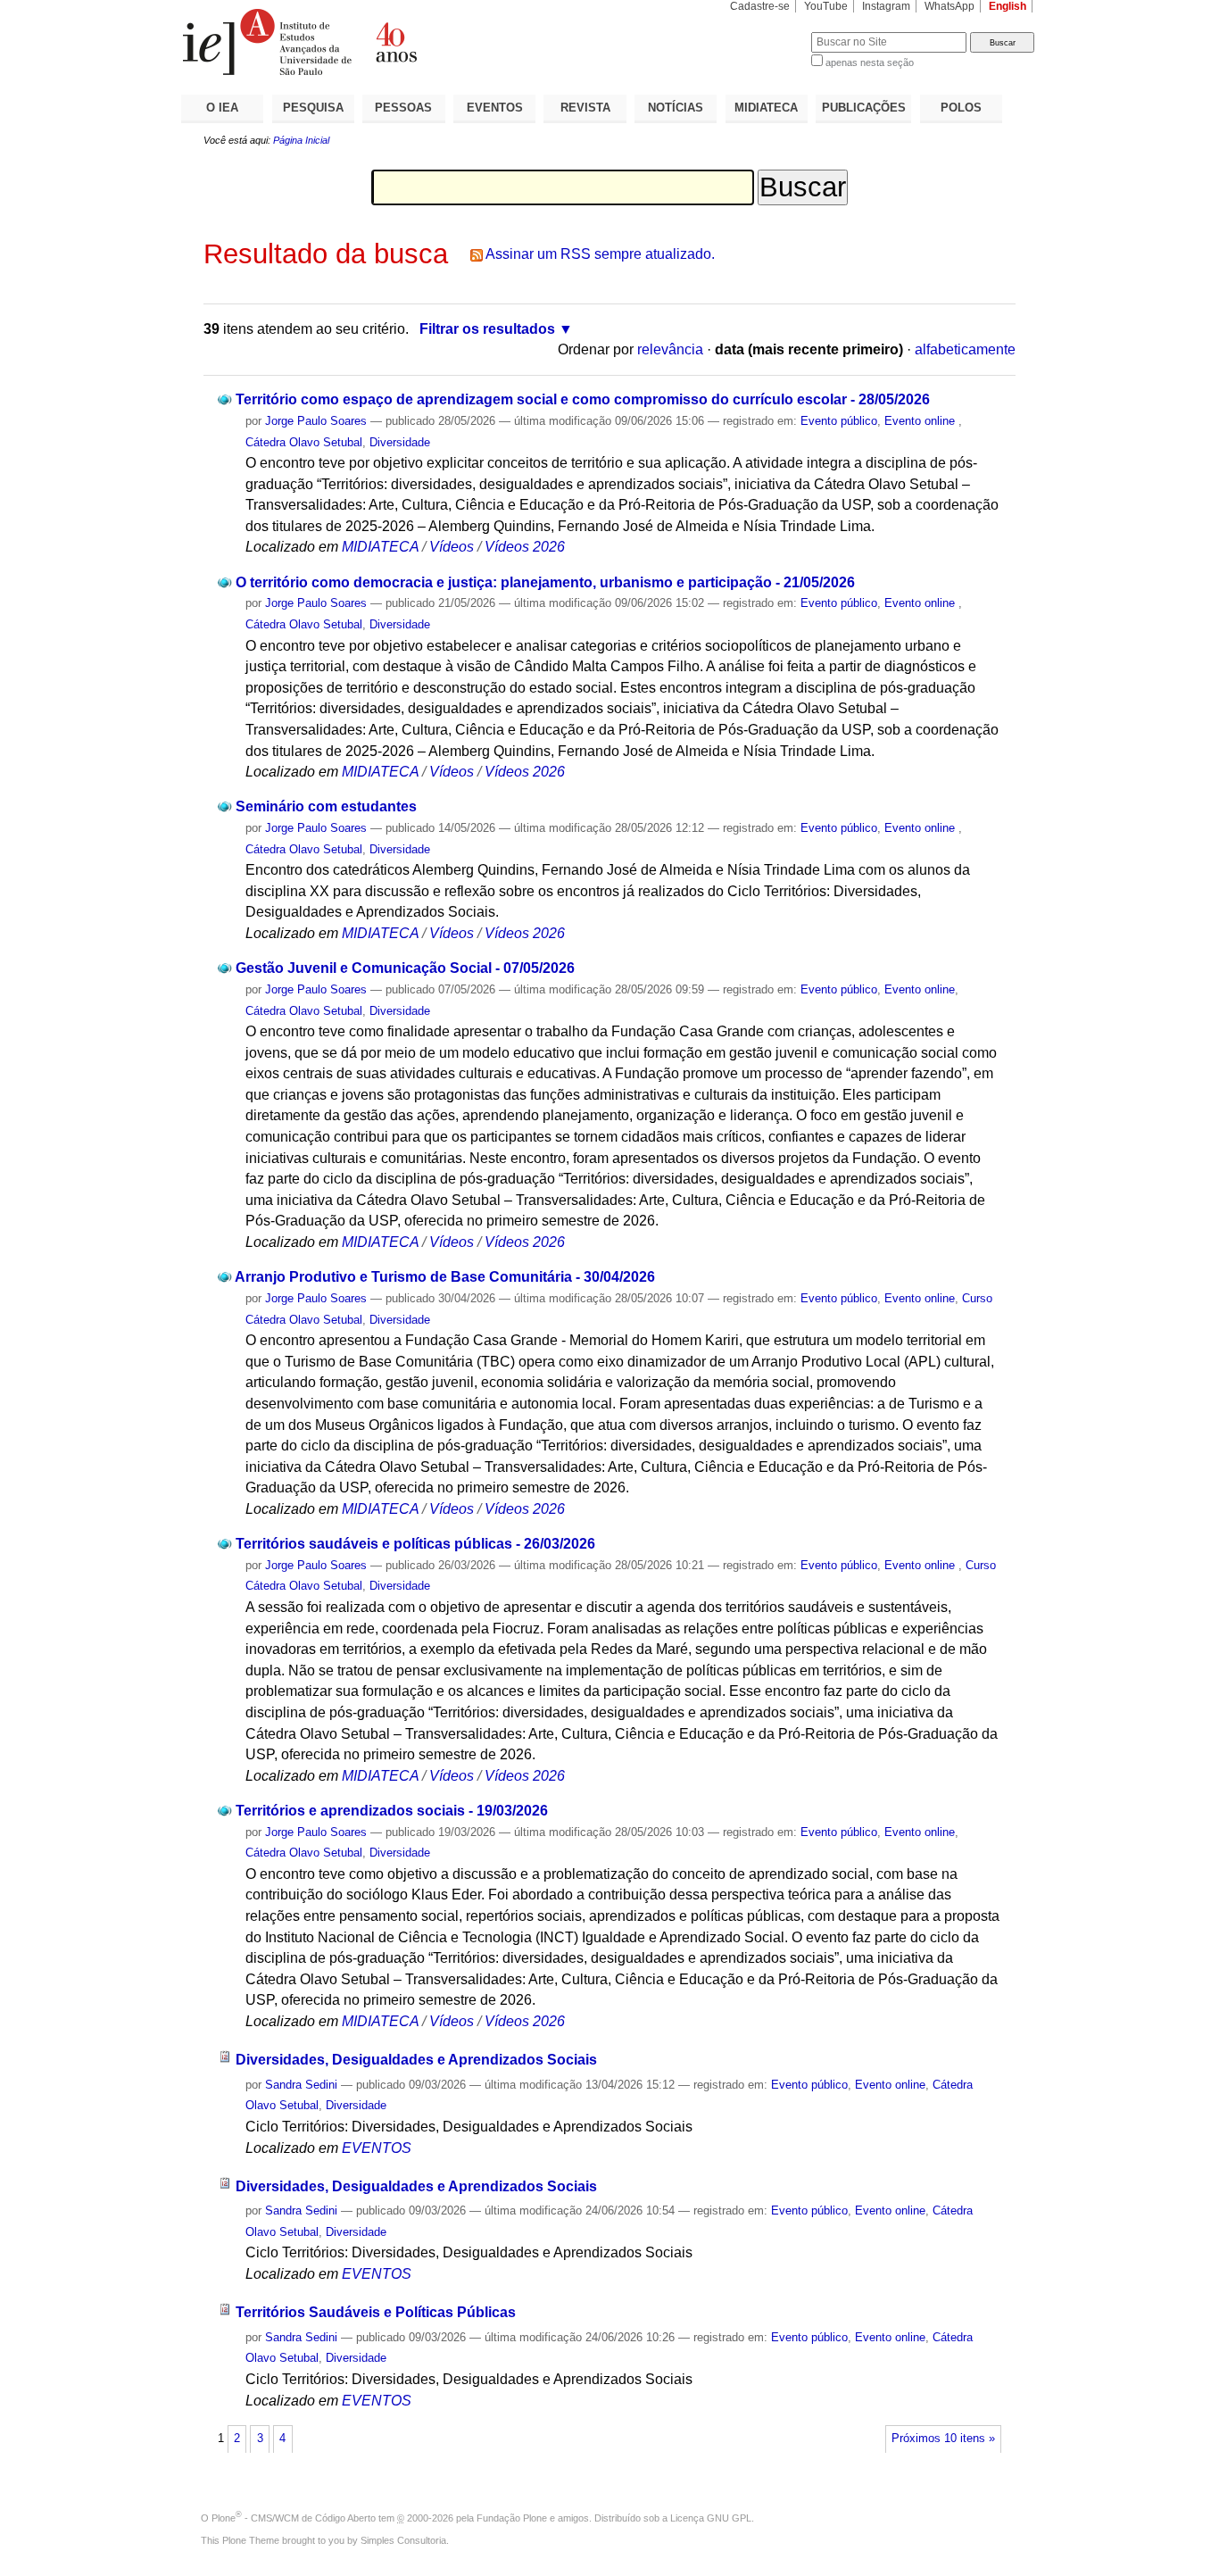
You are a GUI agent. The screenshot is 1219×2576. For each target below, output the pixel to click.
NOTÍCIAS (676, 108)
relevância (670, 349)
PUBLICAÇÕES (864, 108)
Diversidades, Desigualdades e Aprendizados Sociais (416, 2060)
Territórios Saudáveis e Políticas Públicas (376, 2312)
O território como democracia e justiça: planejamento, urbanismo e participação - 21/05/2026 (545, 582)
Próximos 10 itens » (943, 2439)
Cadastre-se (760, 6)
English (1008, 6)
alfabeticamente (965, 349)
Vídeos (452, 547)
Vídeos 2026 (525, 547)
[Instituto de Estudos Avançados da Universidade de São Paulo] (395, 42)
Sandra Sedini (301, 2085)
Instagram (886, 6)
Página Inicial (301, 140)
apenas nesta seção (870, 62)
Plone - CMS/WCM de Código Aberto (294, 2518)
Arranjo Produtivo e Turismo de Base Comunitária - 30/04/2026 (445, 1277)
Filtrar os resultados (487, 329)
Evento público (839, 421)
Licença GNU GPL (711, 2518)
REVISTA (585, 108)
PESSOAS (403, 108)
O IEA (222, 108)
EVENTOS (495, 108)
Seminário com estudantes (326, 806)
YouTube (826, 6)
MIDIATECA (766, 108)
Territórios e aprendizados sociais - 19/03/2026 (392, 1811)
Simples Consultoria (403, 2540)
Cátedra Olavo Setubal (304, 442)
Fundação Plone (512, 2518)
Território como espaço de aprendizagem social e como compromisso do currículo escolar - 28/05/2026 (583, 399)
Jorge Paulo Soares (316, 421)
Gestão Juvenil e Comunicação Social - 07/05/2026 (405, 968)
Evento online (921, 421)
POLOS (961, 108)
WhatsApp (949, 6)
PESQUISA (313, 108)
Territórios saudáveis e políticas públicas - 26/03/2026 (415, 1544)
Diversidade (400, 442)
